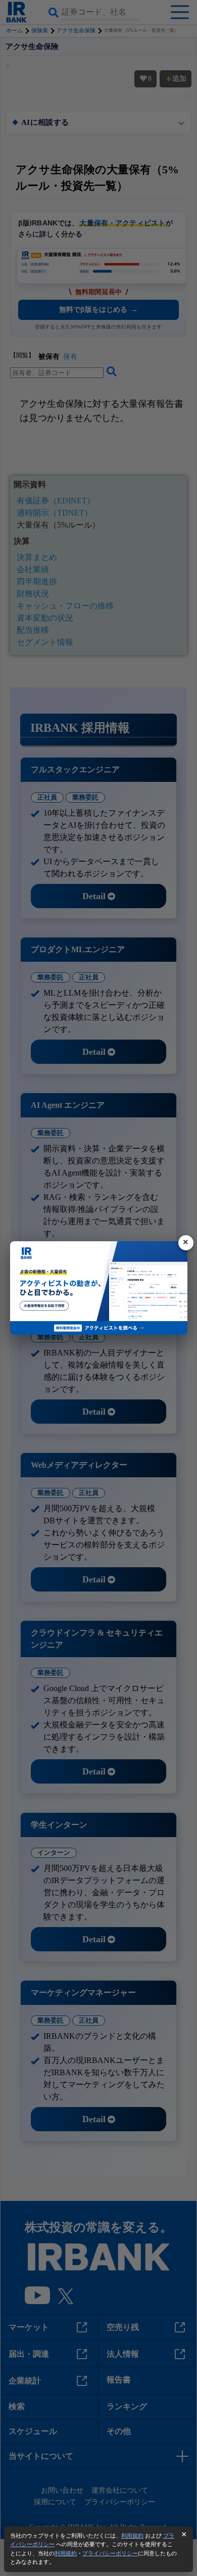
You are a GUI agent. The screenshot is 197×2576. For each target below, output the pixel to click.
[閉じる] (186, 1243)
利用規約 (132, 2536)
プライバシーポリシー (110, 2553)
